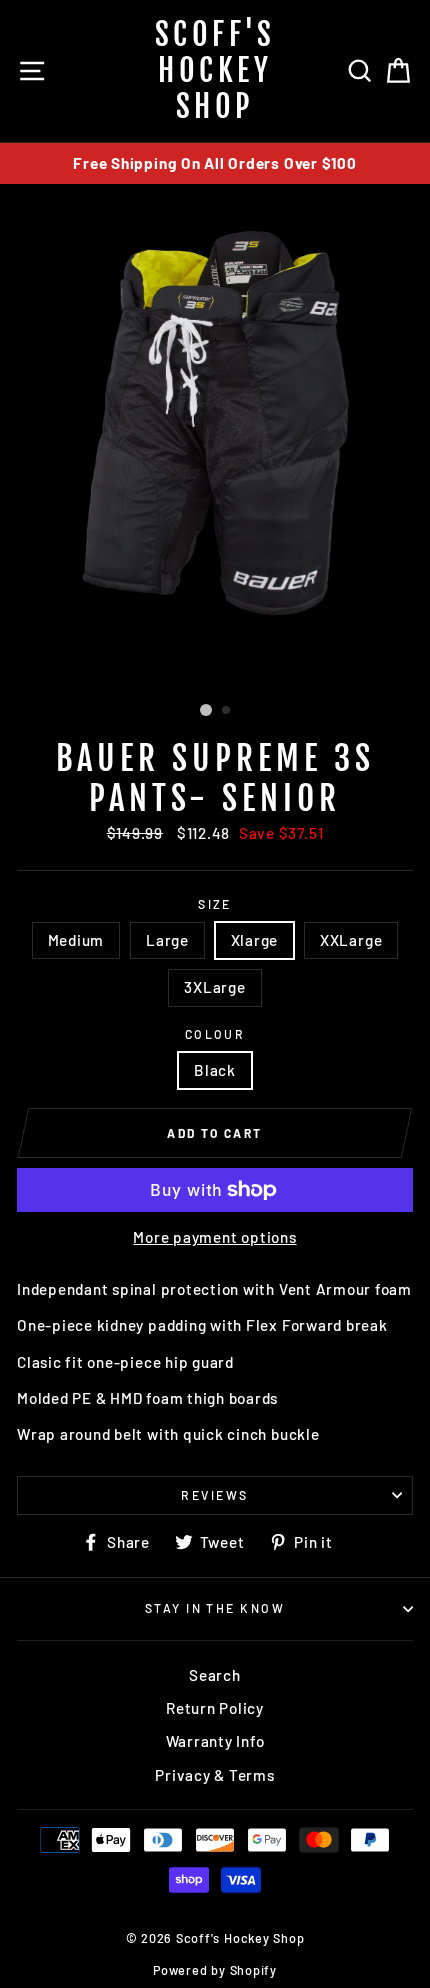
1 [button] (206, 710)
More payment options (214, 1237)
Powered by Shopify (215, 1970)
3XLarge (214, 987)
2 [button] (227, 711)
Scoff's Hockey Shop (215, 70)
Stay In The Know (215, 1608)
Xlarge (255, 940)
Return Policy (215, 1708)
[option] (215, 163)
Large (167, 940)
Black (215, 1070)
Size (215, 904)
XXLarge (351, 940)
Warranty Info (215, 1741)
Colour (215, 1034)
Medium (76, 940)
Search (215, 1675)
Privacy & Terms (214, 1775)
